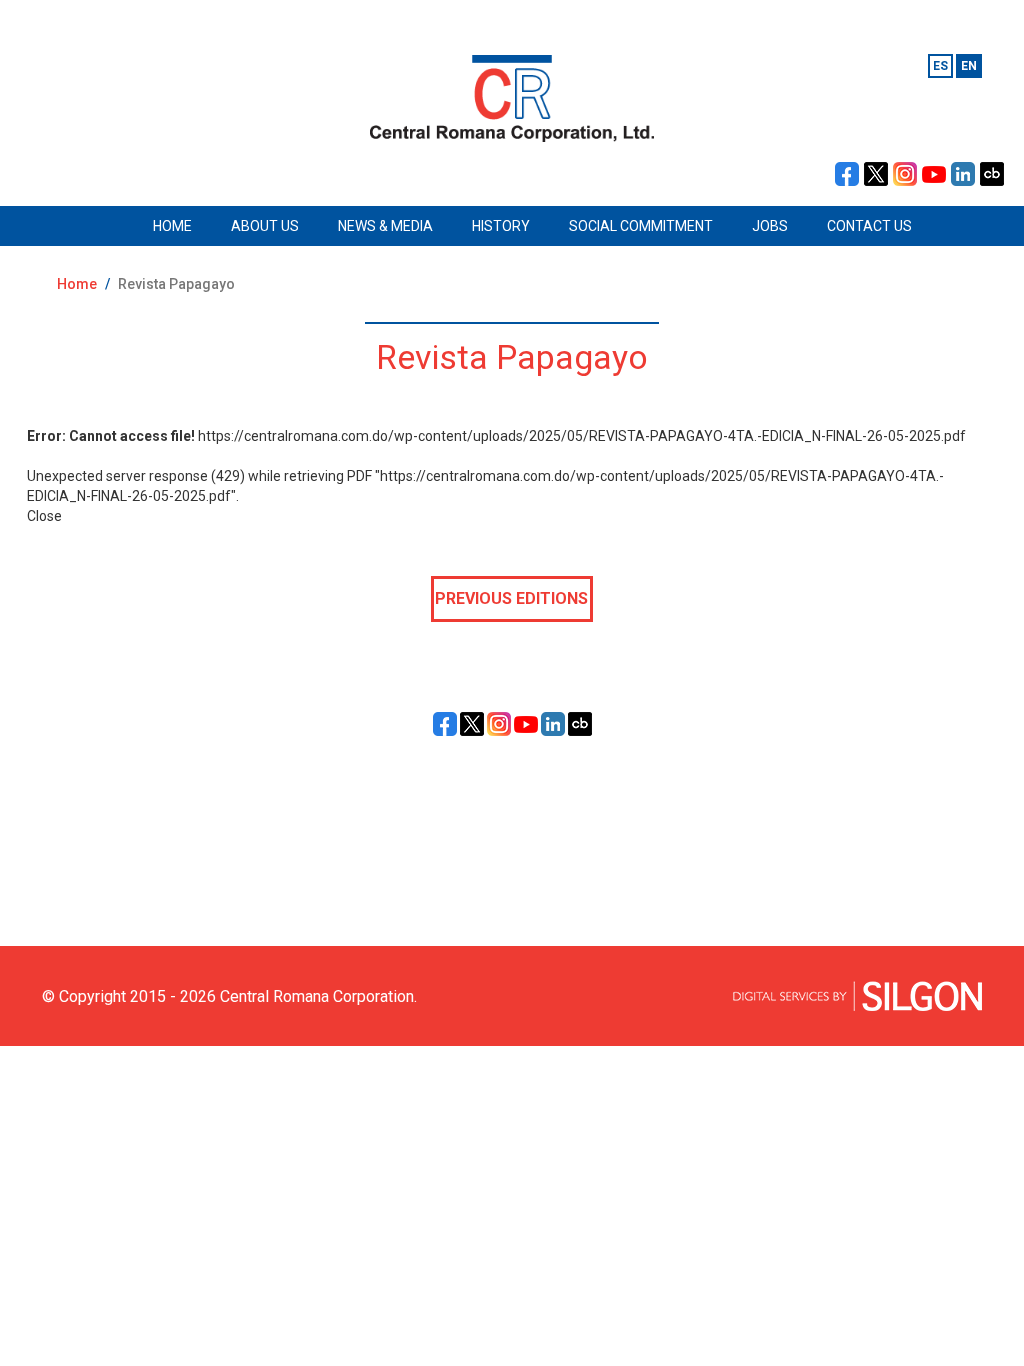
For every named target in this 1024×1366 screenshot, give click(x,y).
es (940, 66)
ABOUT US (265, 226)
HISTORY (501, 226)
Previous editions (511, 598)
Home (77, 284)
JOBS (770, 226)
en (969, 66)
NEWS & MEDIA (385, 226)
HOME (172, 226)
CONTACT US (869, 226)
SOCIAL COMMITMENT (641, 226)
